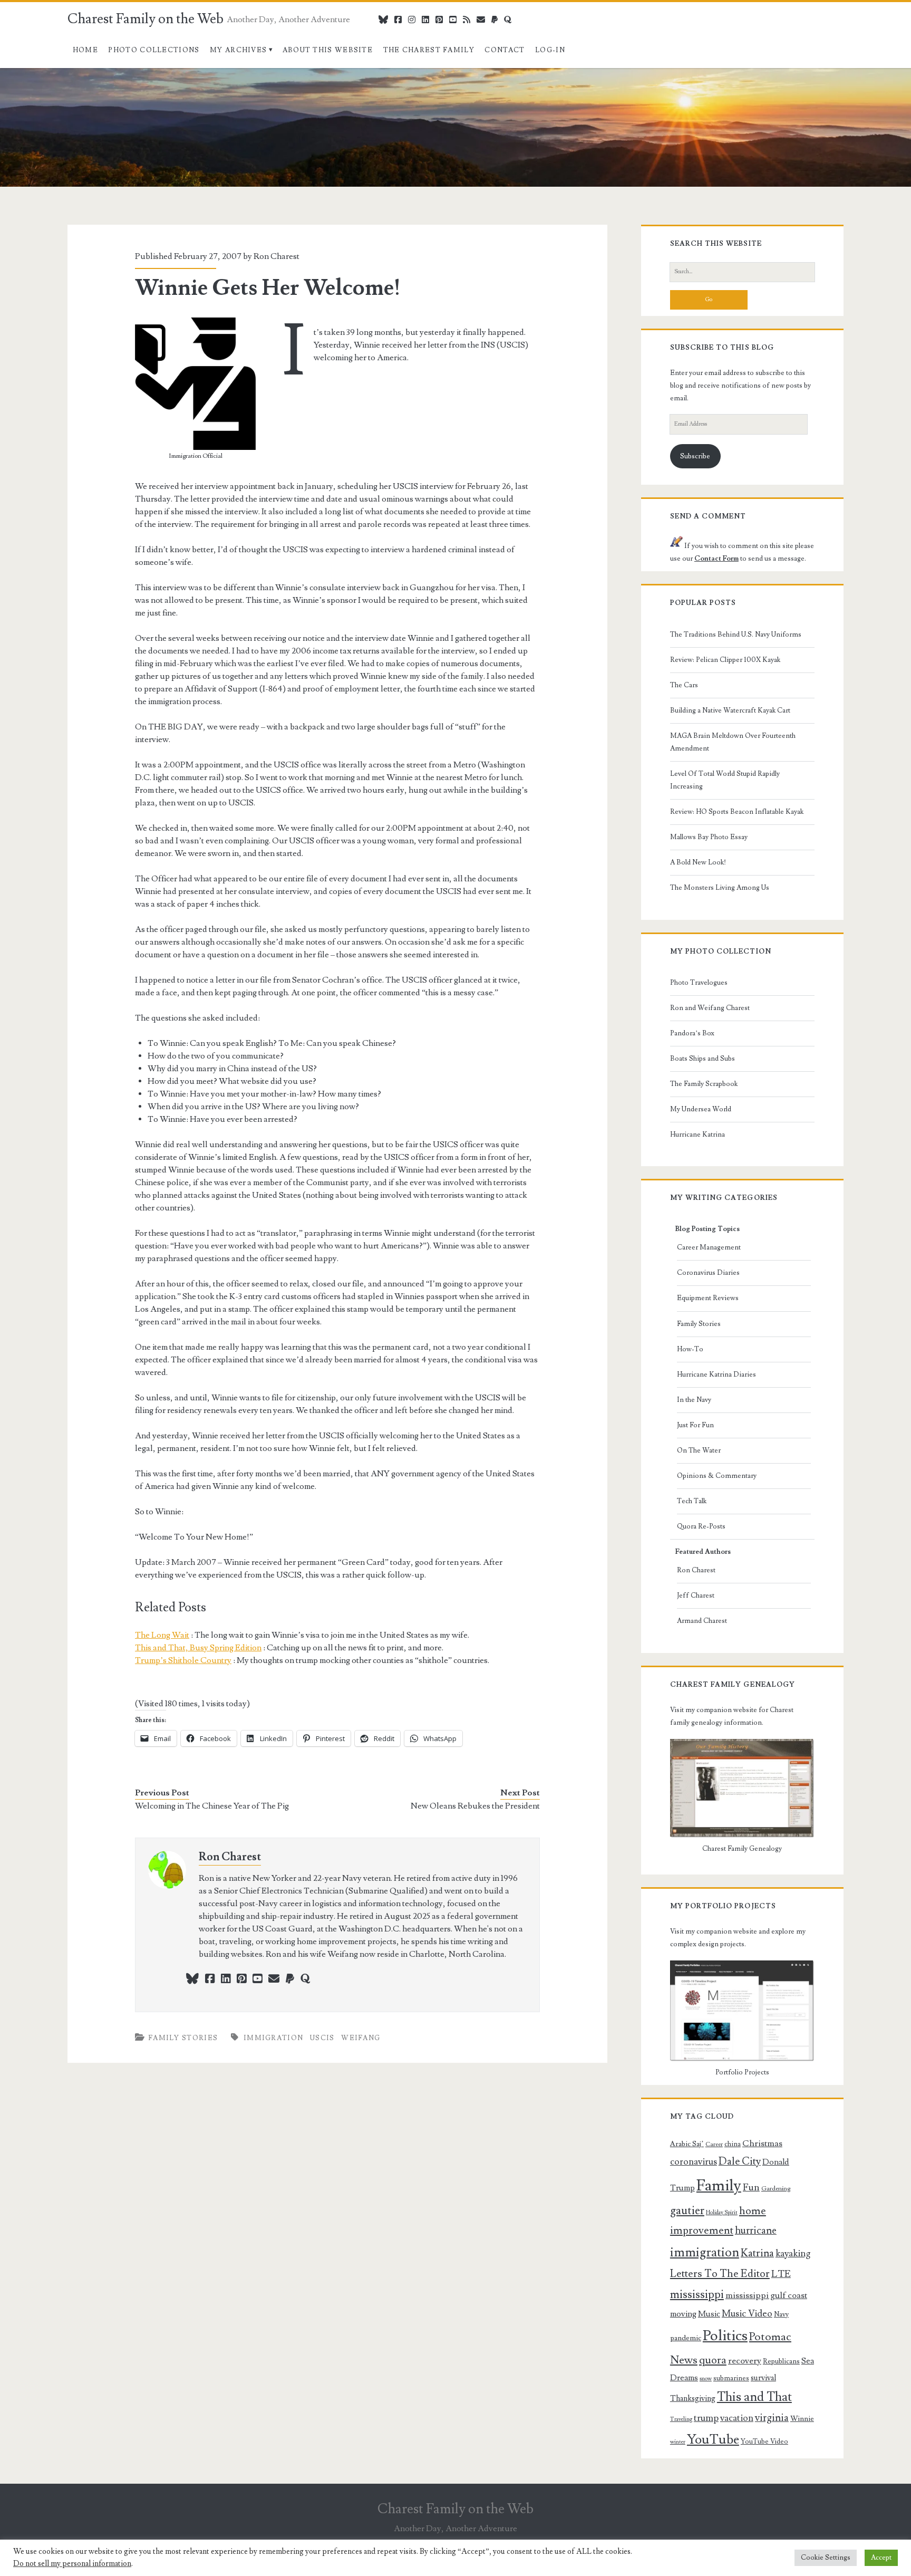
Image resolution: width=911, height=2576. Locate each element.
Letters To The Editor (720, 2274)
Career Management (709, 1247)
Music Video (747, 2314)
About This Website (328, 50)
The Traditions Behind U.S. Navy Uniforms (736, 635)
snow (706, 2379)
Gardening (776, 2189)
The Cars (684, 685)
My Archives (238, 50)
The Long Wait (162, 1635)
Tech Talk (692, 1501)
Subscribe (695, 456)
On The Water (699, 1450)
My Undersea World (701, 1109)
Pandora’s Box (692, 1033)
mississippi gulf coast (766, 2295)
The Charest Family (429, 50)
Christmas (762, 2144)
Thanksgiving (693, 2399)
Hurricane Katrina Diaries (716, 1374)
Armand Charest (702, 1621)
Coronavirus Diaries (708, 1273)
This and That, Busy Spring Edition (198, 1648)
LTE (781, 2274)
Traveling (681, 2419)
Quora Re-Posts (701, 1526)
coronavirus (694, 2162)
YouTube (713, 2440)
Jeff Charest (696, 1595)
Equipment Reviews (708, 1298)
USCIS (322, 2038)
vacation (737, 2418)
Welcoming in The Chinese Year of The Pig (212, 1806)
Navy (781, 2314)
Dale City (740, 2161)
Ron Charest (277, 256)
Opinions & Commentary (717, 1476)
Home (85, 50)
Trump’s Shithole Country (183, 1660)
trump (706, 2418)
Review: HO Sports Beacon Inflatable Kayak (737, 812)
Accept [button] (881, 2558)
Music (709, 2314)
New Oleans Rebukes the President (475, 1806)
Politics (725, 2336)
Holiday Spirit (722, 2213)
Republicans (781, 2361)
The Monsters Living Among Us (720, 888)
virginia (772, 2418)
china (733, 2144)
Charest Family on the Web (146, 19)
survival (763, 2378)
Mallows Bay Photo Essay (709, 837)
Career (714, 2144)
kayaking (793, 2253)
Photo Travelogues (699, 983)
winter (678, 2442)
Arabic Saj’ (687, 2144)
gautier (687, 2210)
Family (719, 2186)
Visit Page (18, 74)
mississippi (697, 2294)
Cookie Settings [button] (826, 2558)
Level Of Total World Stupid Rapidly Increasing (725, 780)
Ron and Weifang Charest (710, 1008)
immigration (273, 2038)
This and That (754, 2397)
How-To (690, 1349)
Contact (505, 50)
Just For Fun (695, 1425)
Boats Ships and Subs (702, 1059)
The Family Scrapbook (704, 1084)
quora (713, 2360)
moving (683, 2314)
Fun (751, 2187)
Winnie (802, 2419)
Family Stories (183, 2038)
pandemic (686, 2338)
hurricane (756, 2231)
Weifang (361, 2038)
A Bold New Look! (698, 862)
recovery (745, 2361)
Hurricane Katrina (697, 1135)
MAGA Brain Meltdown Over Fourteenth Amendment (733, 742)
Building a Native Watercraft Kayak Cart (730, 710)
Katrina (757, 2253)
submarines (731, 2378)
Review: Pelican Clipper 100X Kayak (725, 660)
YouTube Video (764, 2442)
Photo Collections (154, 50)
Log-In (550, 50)
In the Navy (694, 1400)
